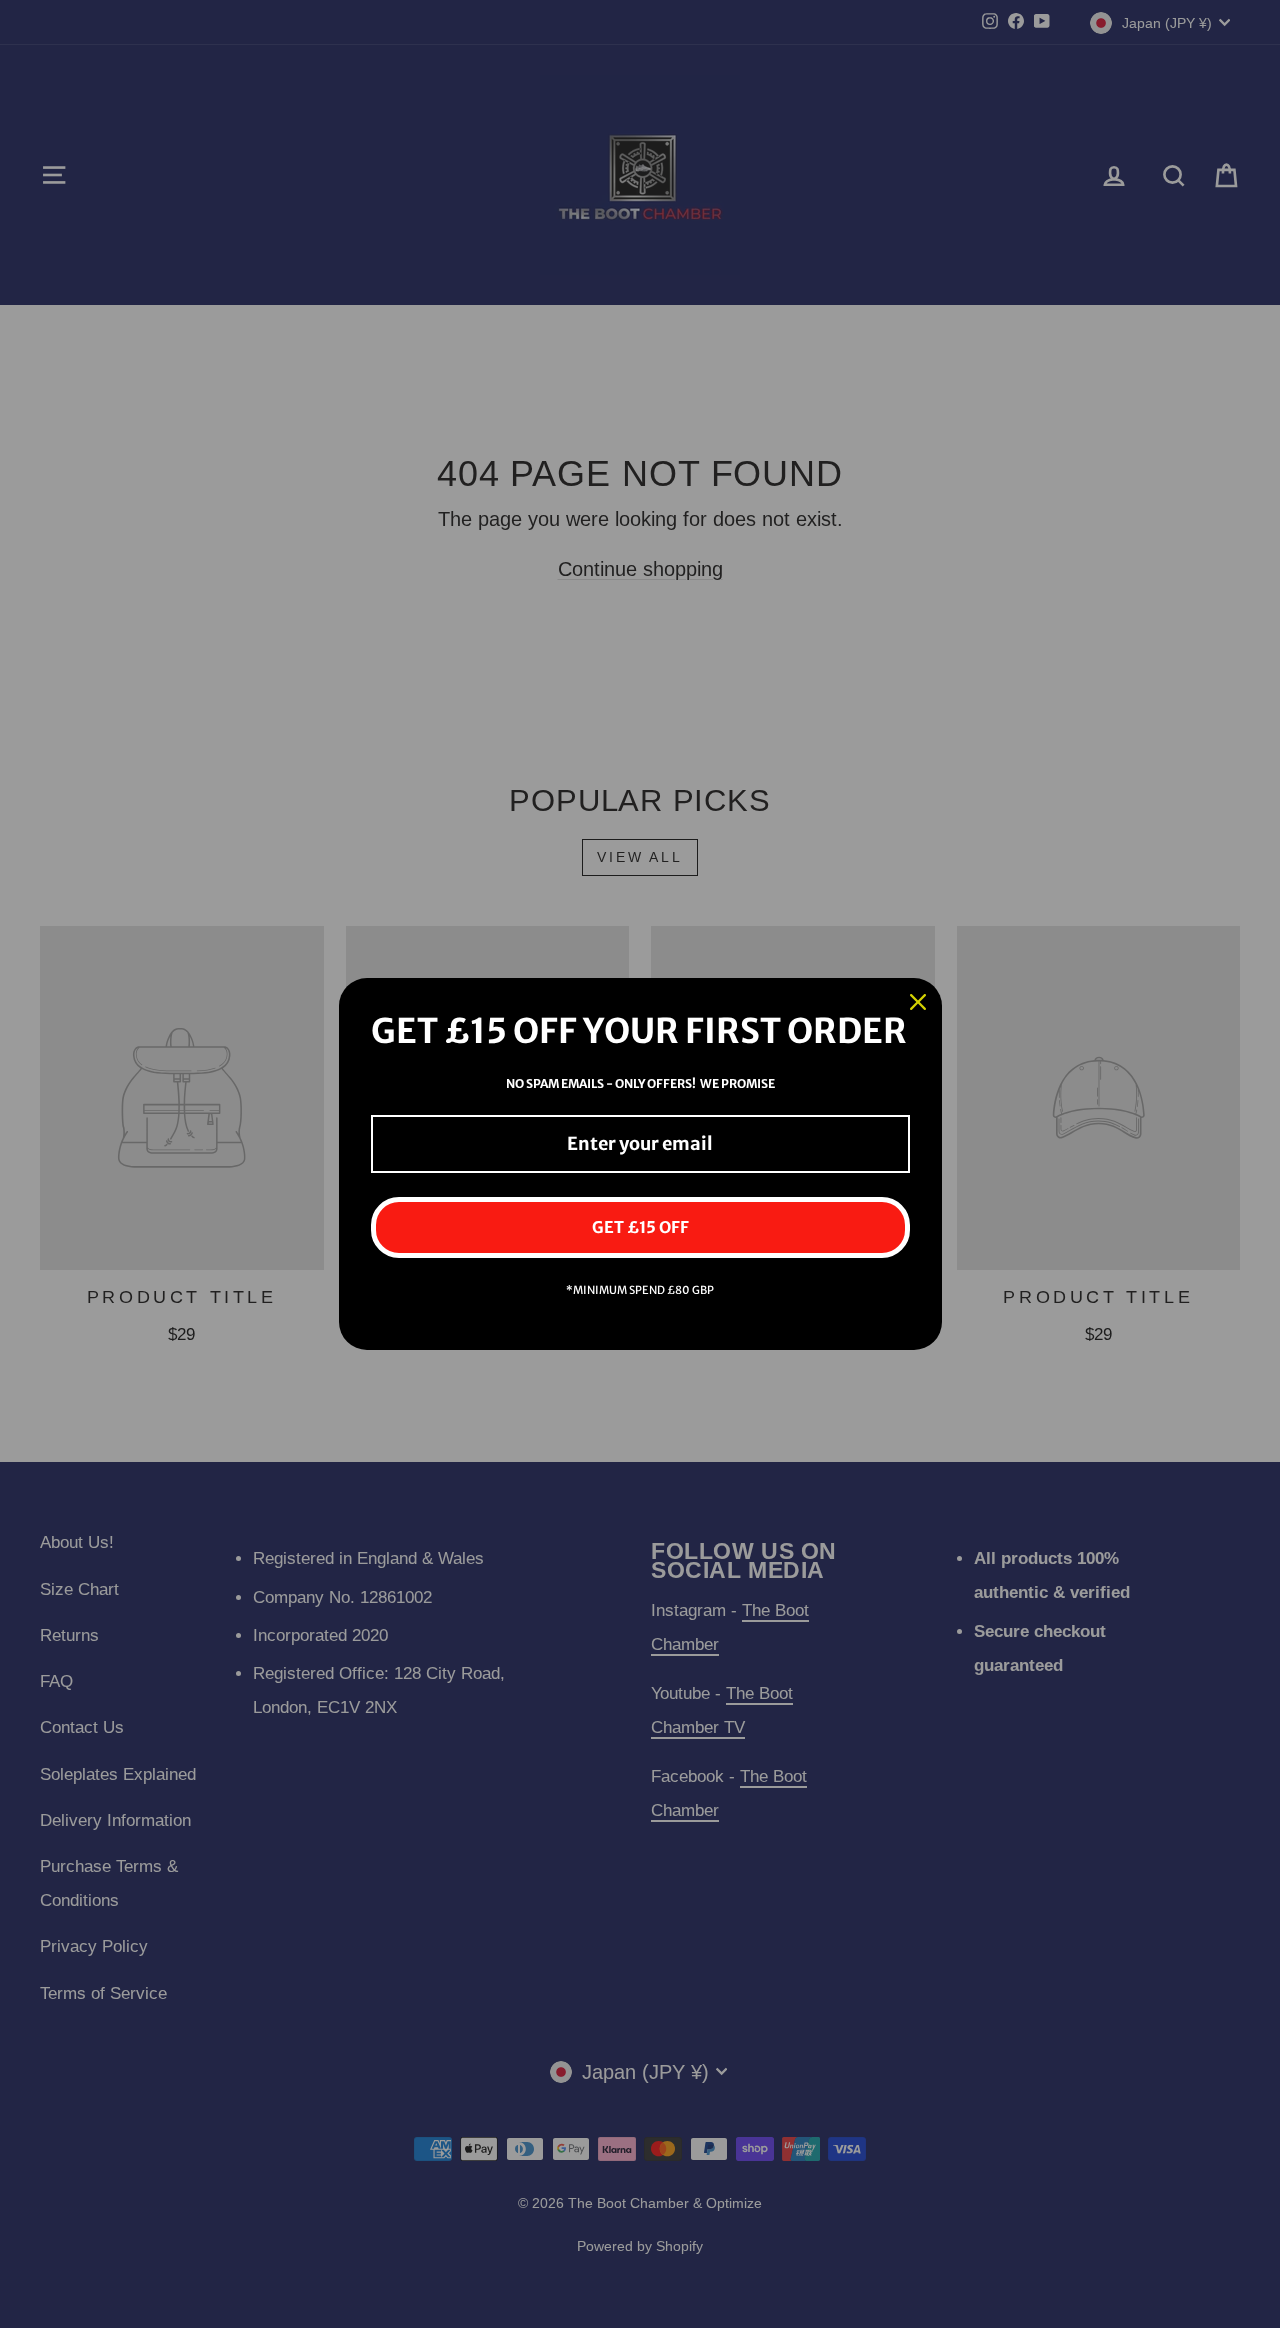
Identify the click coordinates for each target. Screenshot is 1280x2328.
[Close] (918, 1002)
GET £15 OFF (640, 1227)
